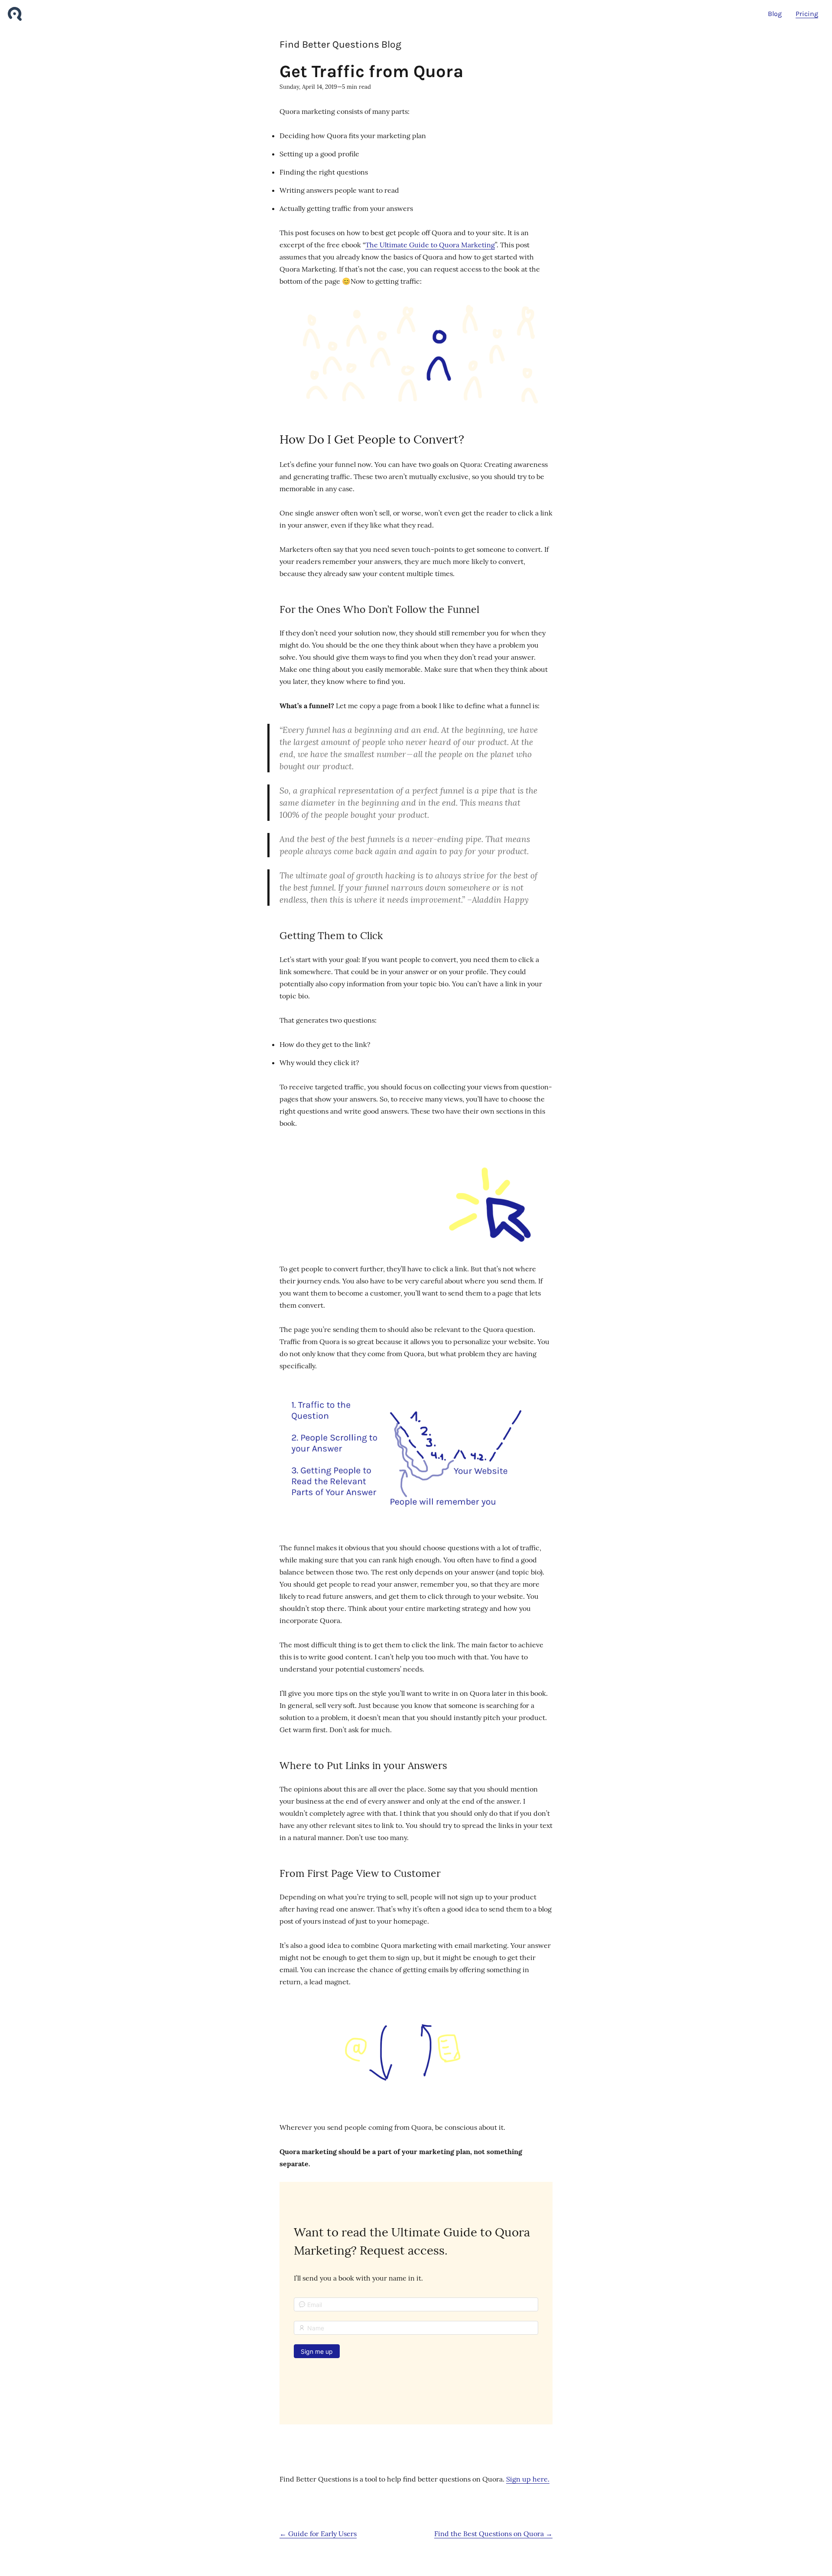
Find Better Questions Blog (340, 44)
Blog (775, 14)
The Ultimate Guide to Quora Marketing (430, 245)
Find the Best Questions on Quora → (493, 2534)
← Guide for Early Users (318, 2534)
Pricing (807, 14)
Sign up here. (528, 2479)
